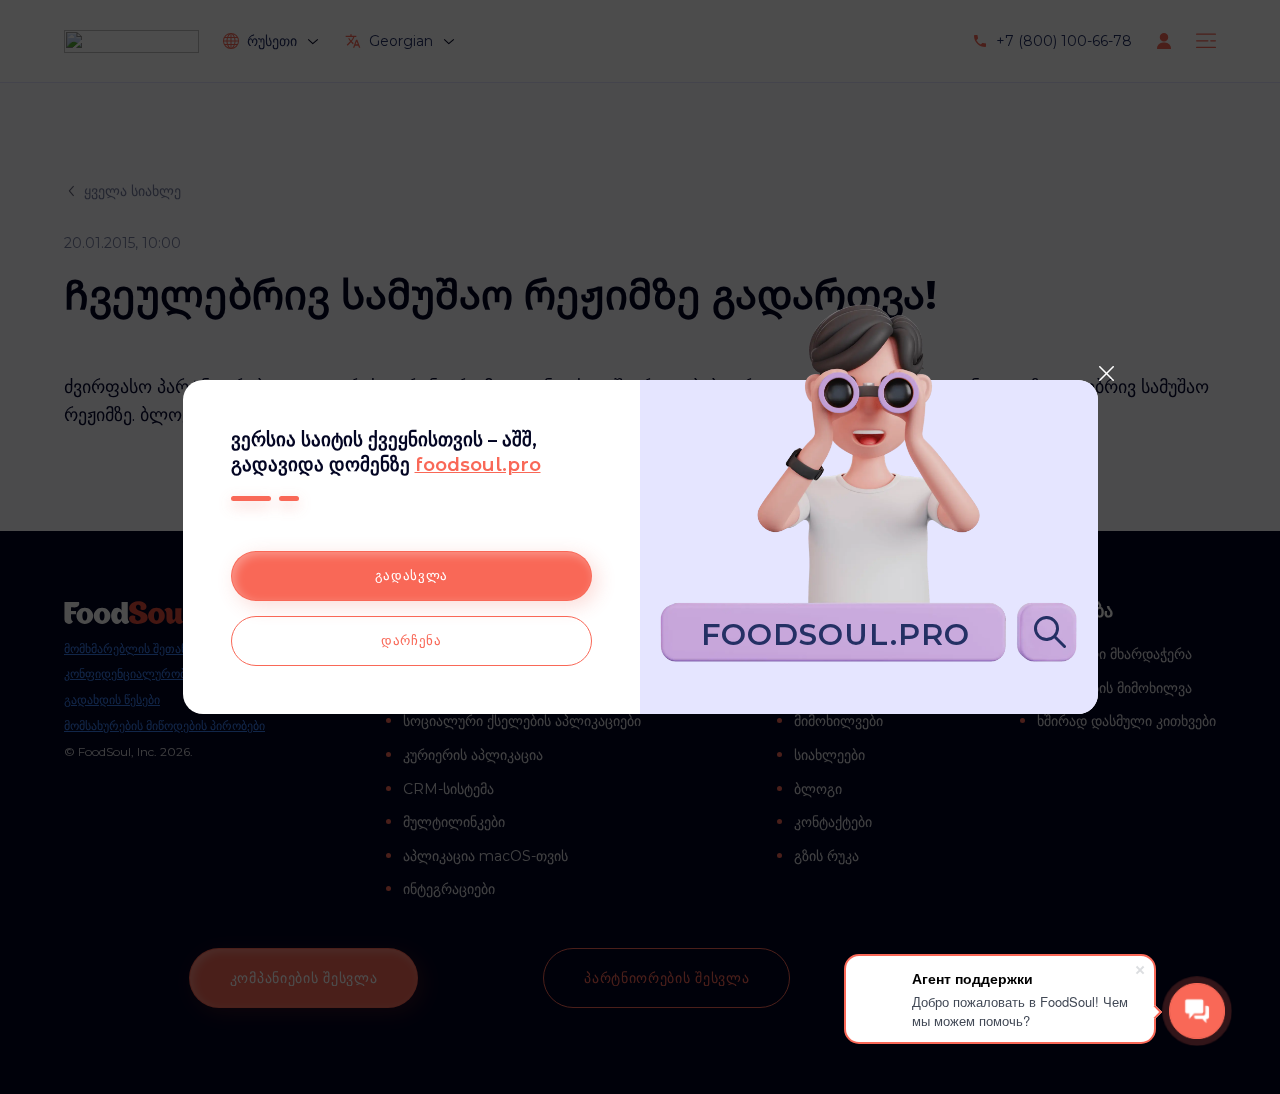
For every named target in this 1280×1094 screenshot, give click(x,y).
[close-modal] (1107, 373)
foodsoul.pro (478, 464)
